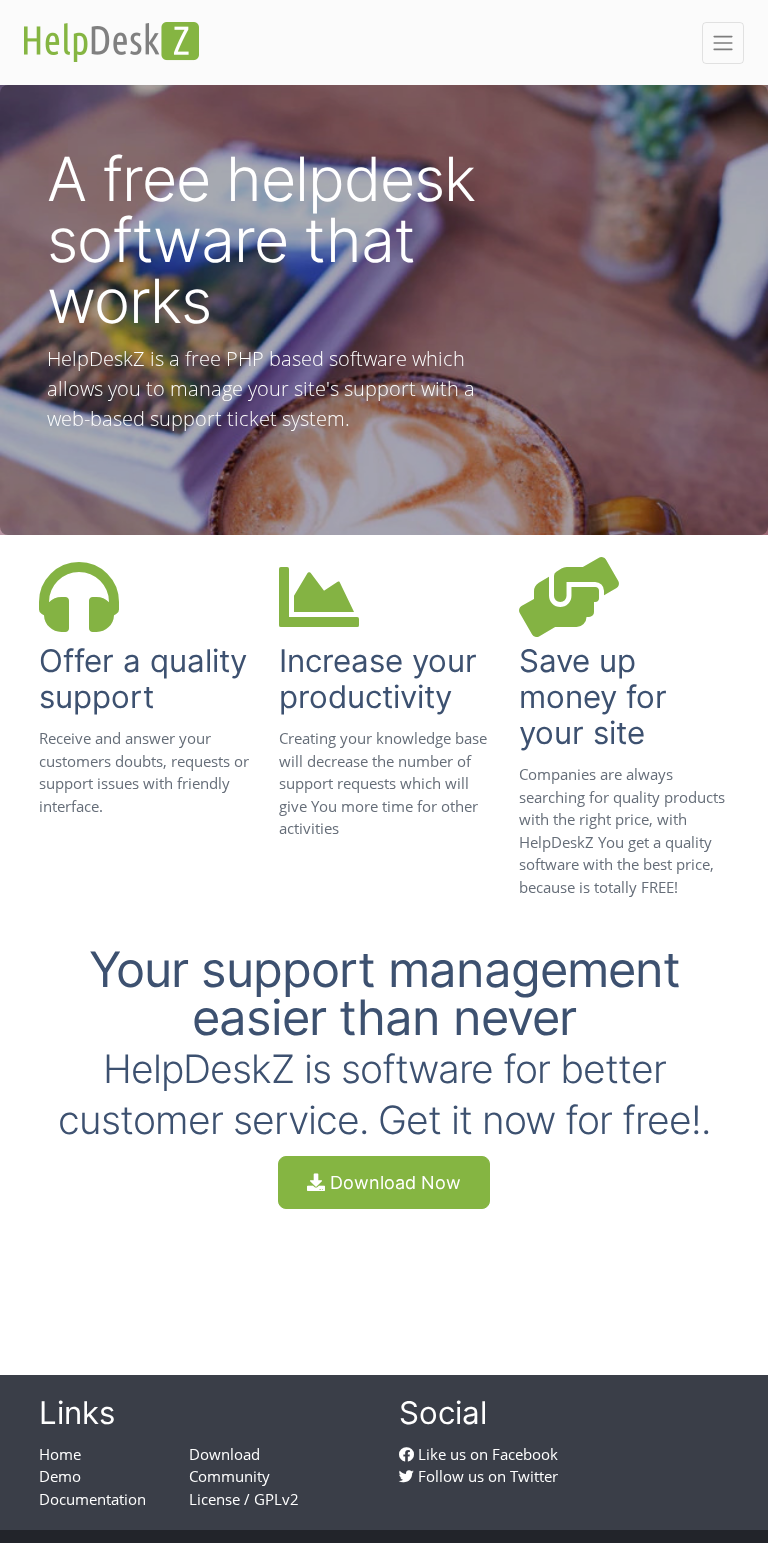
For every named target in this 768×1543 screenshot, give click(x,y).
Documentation (92, 1499)
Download (224, 1454)
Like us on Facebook (486, 1454)
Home (60, 1454)
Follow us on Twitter (486, 1476)
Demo (60, 1476)
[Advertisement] (384, 1274)
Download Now (393, 1182)
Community (229, 1476)
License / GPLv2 (244, 1499)
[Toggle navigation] (723, 43)
